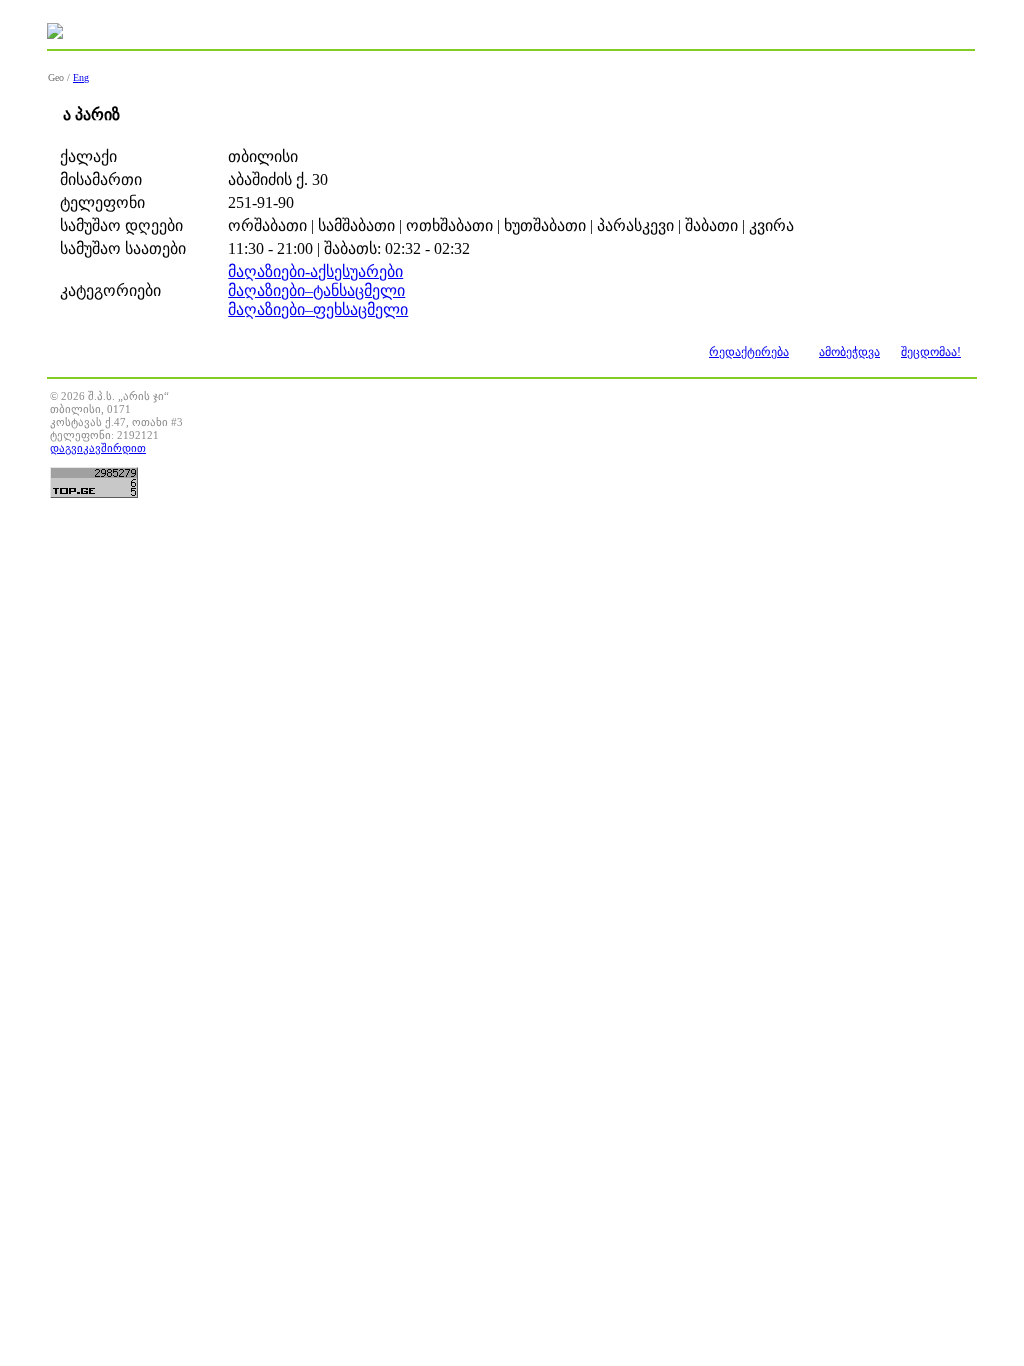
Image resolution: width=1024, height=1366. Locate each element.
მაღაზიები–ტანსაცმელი (316, 290)
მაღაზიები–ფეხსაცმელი (318, 309)
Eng (81, 77)
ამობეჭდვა (849, 352)
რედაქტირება (749, 352)
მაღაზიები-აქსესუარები (315, 271)
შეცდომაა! (931, 352)
